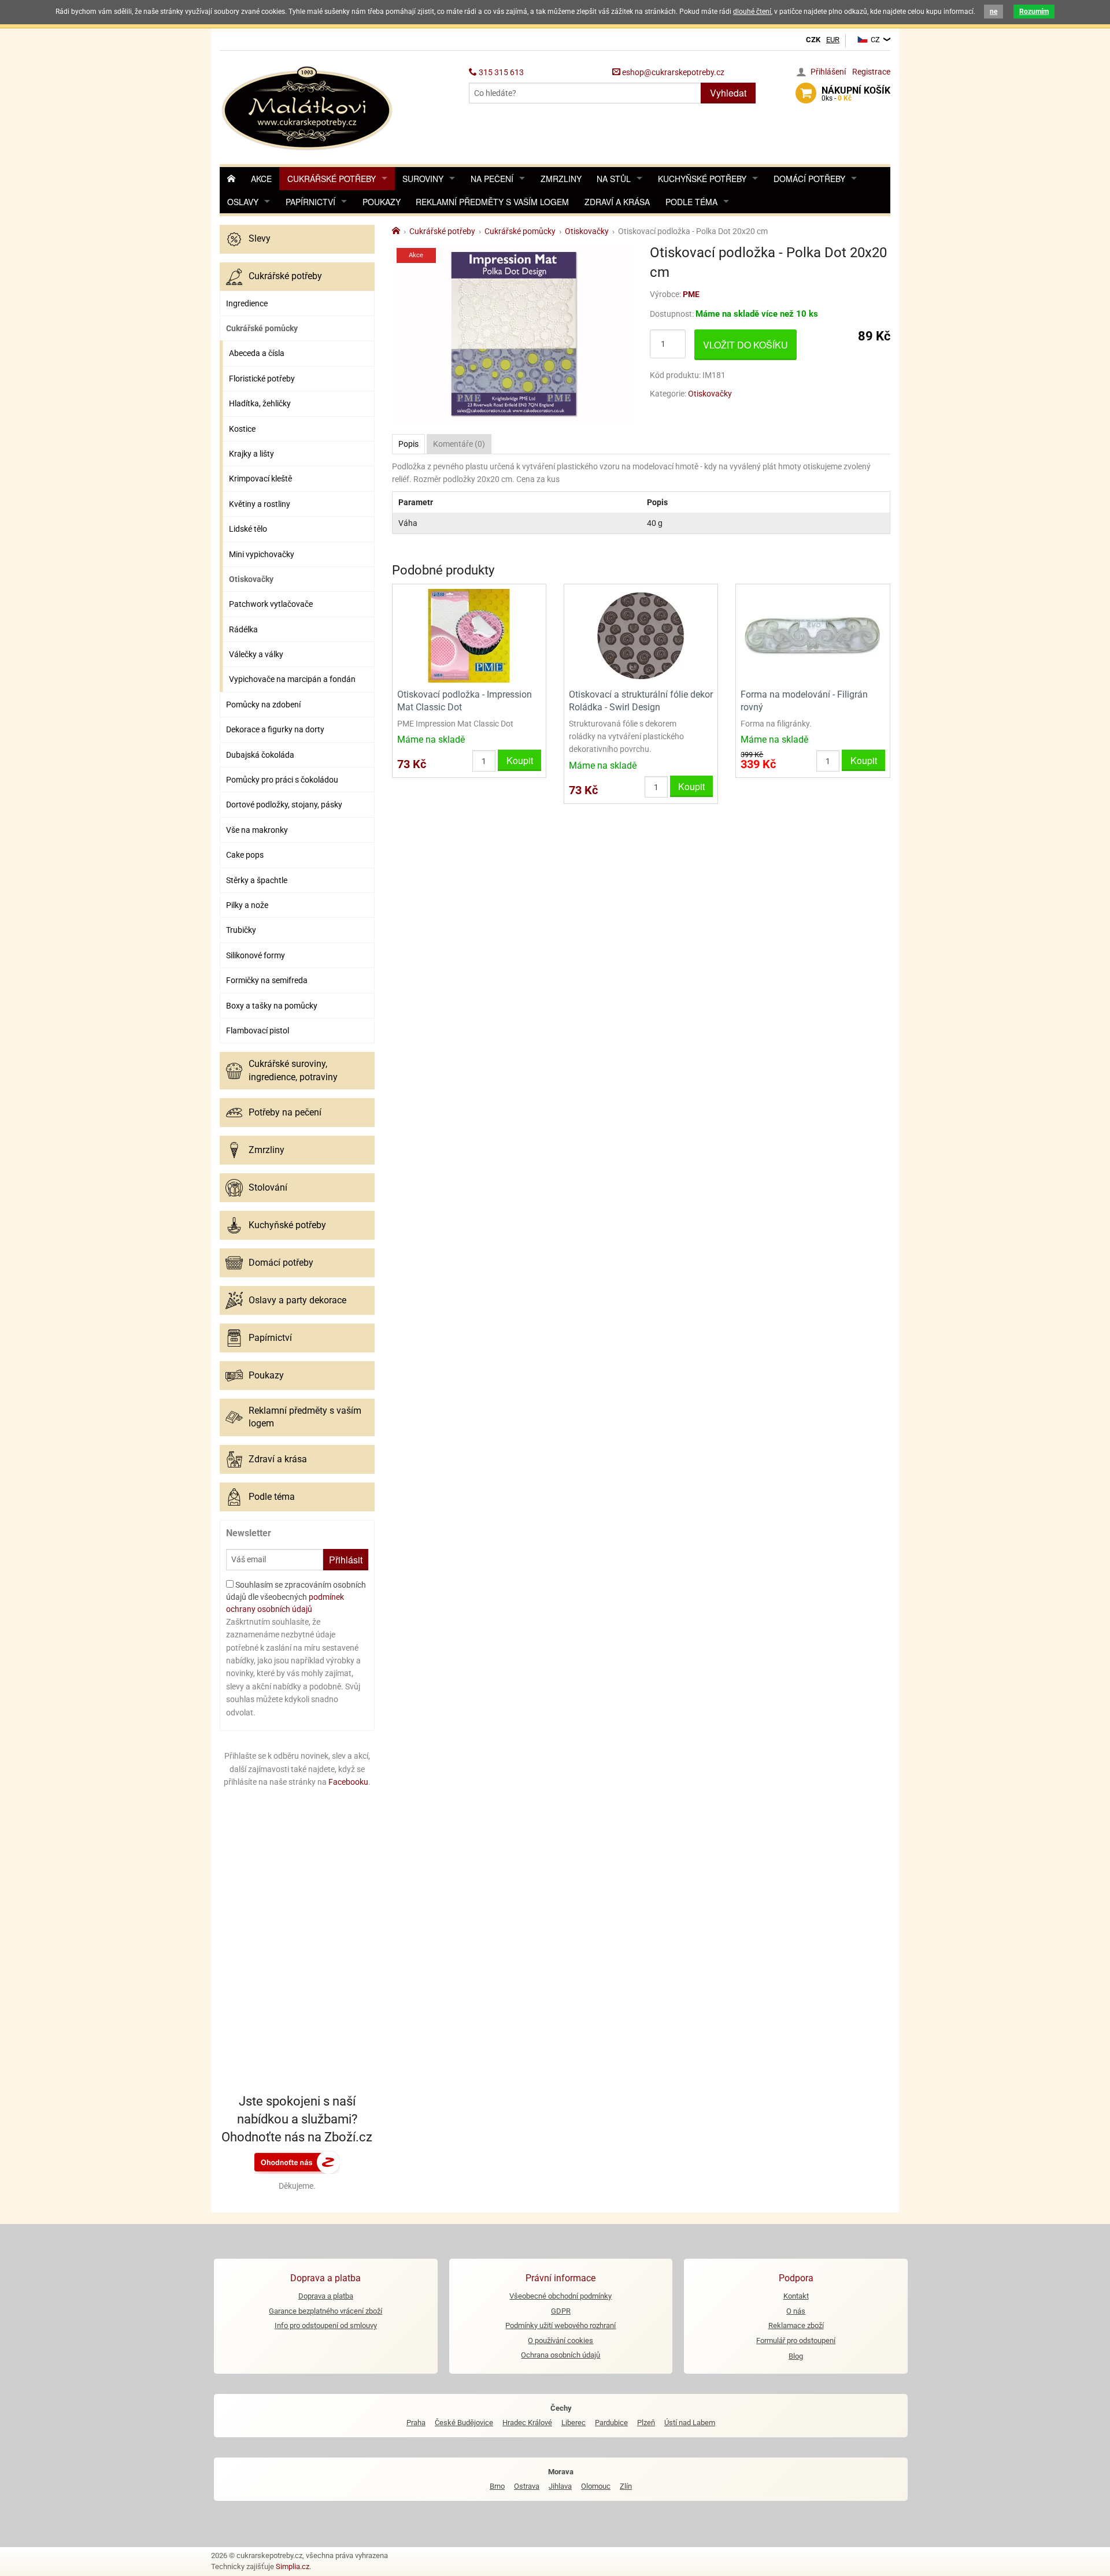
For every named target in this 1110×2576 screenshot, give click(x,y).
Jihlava (560, 2486)
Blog (796, 2356)
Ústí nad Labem (690, 2423)
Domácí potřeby (809, 179)
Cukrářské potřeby (332, 179)
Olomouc (596, 2486)
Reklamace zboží (796, 2325)
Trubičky (241, 930)
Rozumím (1034, 12)
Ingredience (247, 303)
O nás (796, 2311)
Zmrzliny (561, 179)
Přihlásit (346, 1560)
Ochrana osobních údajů (560, 2355)
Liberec (573, 2423)
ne (994, 12)
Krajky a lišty (251, 454)
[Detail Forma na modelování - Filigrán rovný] (813, 635)
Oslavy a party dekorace (297, 1300)
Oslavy (243, 202)
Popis (408, 444)
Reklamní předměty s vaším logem (492, 202)
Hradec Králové (527, 2423)
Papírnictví (310, 202)
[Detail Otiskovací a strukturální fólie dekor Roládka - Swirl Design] (641, 635)
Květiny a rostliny (260, 504)
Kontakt (796, 2296)
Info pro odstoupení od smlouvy (326, 2325)
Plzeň (646, 2423)
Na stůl (614, 179)
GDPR (561, 2311)
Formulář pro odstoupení (796, 2340)
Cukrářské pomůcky (262, 328)
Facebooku (348, 1782)
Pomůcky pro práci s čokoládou (282, 780)
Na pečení (492, 179)
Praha (416, 2423)
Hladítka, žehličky (260, 403)
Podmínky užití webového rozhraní (560, 2325)
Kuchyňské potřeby (702, 179)
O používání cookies (560, 2340)
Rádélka (243, 629)
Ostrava (527, 2486)
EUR (833, 40)
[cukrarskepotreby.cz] (308, 107)
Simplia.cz (293, 2566)
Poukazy (382, 202)
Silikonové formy (256, 955)
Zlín (626, 2486)
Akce (261, 179)
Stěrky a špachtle (257, 880)
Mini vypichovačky (262, 554)
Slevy (260, 238)
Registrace (871, 72)
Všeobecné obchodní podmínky (560, 2296)
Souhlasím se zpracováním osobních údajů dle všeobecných (296, 1597)
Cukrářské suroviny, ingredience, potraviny (293, 1070)
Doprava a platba (326, 2296)
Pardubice (611, 2423)
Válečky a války (256, 654)
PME (691, 294)
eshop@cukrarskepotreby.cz (672, 72)
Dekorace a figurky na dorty (275, 729)
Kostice (242, 429)
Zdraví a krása (617, 202)
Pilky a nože (247, 905)
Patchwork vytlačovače (271, 604)
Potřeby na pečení (285, 1112)
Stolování (268, 1187)
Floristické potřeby (262, 379)
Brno (497, 2486)
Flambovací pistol (258, 1031)
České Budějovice (464, 2423)
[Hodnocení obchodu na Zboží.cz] (297, 2162)
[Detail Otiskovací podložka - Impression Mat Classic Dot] (469, 635)
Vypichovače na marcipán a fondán (292, 679)
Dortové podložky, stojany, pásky (284, 805)
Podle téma (691, 202)
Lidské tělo (248, 529)
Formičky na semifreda (267, 980)
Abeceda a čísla (257, 353)
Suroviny (423, 179)
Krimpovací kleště (260, 479)
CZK (813, 40)
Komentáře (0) (459, 444)
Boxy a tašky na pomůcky (272, 1006)
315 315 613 (500, 72)
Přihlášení (828, 72)
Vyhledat (728, 93)
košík (856, 94)
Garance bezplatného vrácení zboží (325, 2311)
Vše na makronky (257, 830)
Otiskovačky (251, 579)
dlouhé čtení (752, 12)
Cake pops (245, 855)
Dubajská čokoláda (260, 755)
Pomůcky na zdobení (263, 705)
